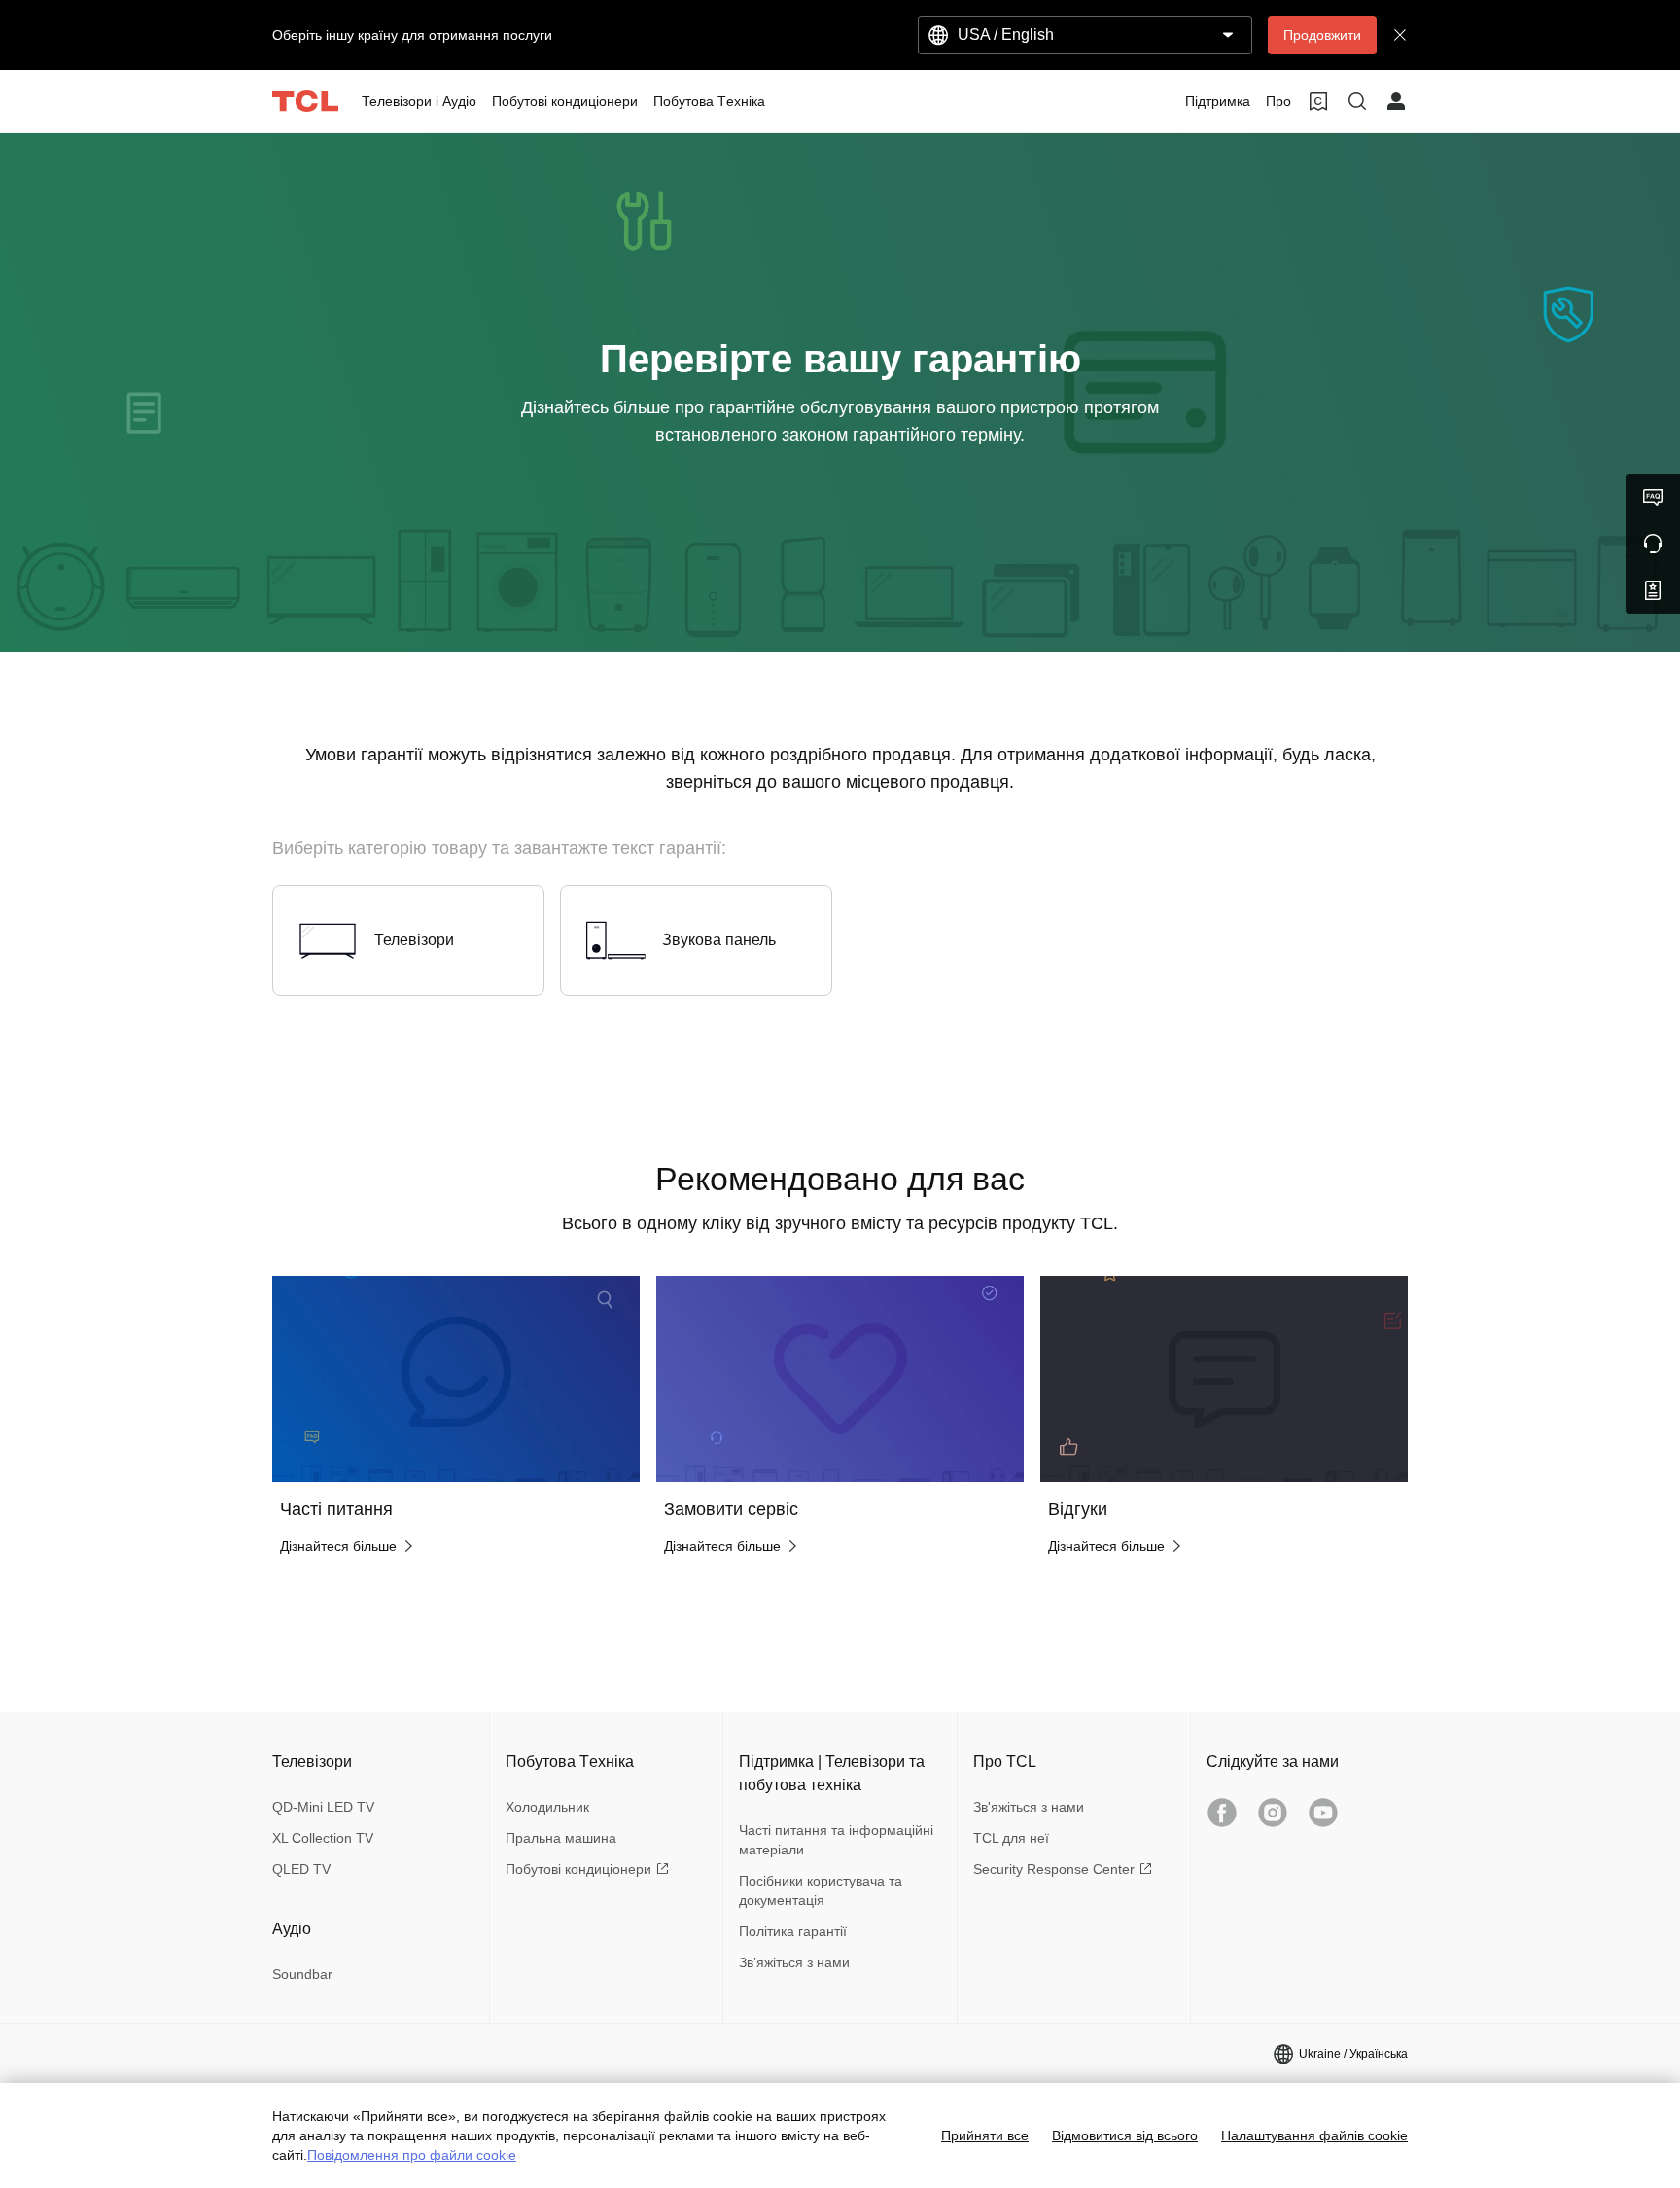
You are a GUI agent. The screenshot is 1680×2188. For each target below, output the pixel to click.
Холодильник (547, 1807)
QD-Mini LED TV (323, 1807)
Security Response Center (1054, 1869)
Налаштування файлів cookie (1314, 2135)
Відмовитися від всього (1125, 2135)
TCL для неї (1011, 1838)
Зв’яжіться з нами (794, 1962)
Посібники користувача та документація (821, 1890)
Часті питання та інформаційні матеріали (836, 1840)
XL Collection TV (323, 1838)
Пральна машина (561, 1838)
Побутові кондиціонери (578, 1869)
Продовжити (1322, 35)
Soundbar (302, 1974)
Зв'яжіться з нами (1029, 1807)
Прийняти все (985, 2135)
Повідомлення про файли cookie (412, 2155)
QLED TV (301, 1869)
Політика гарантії (793, 1931)
